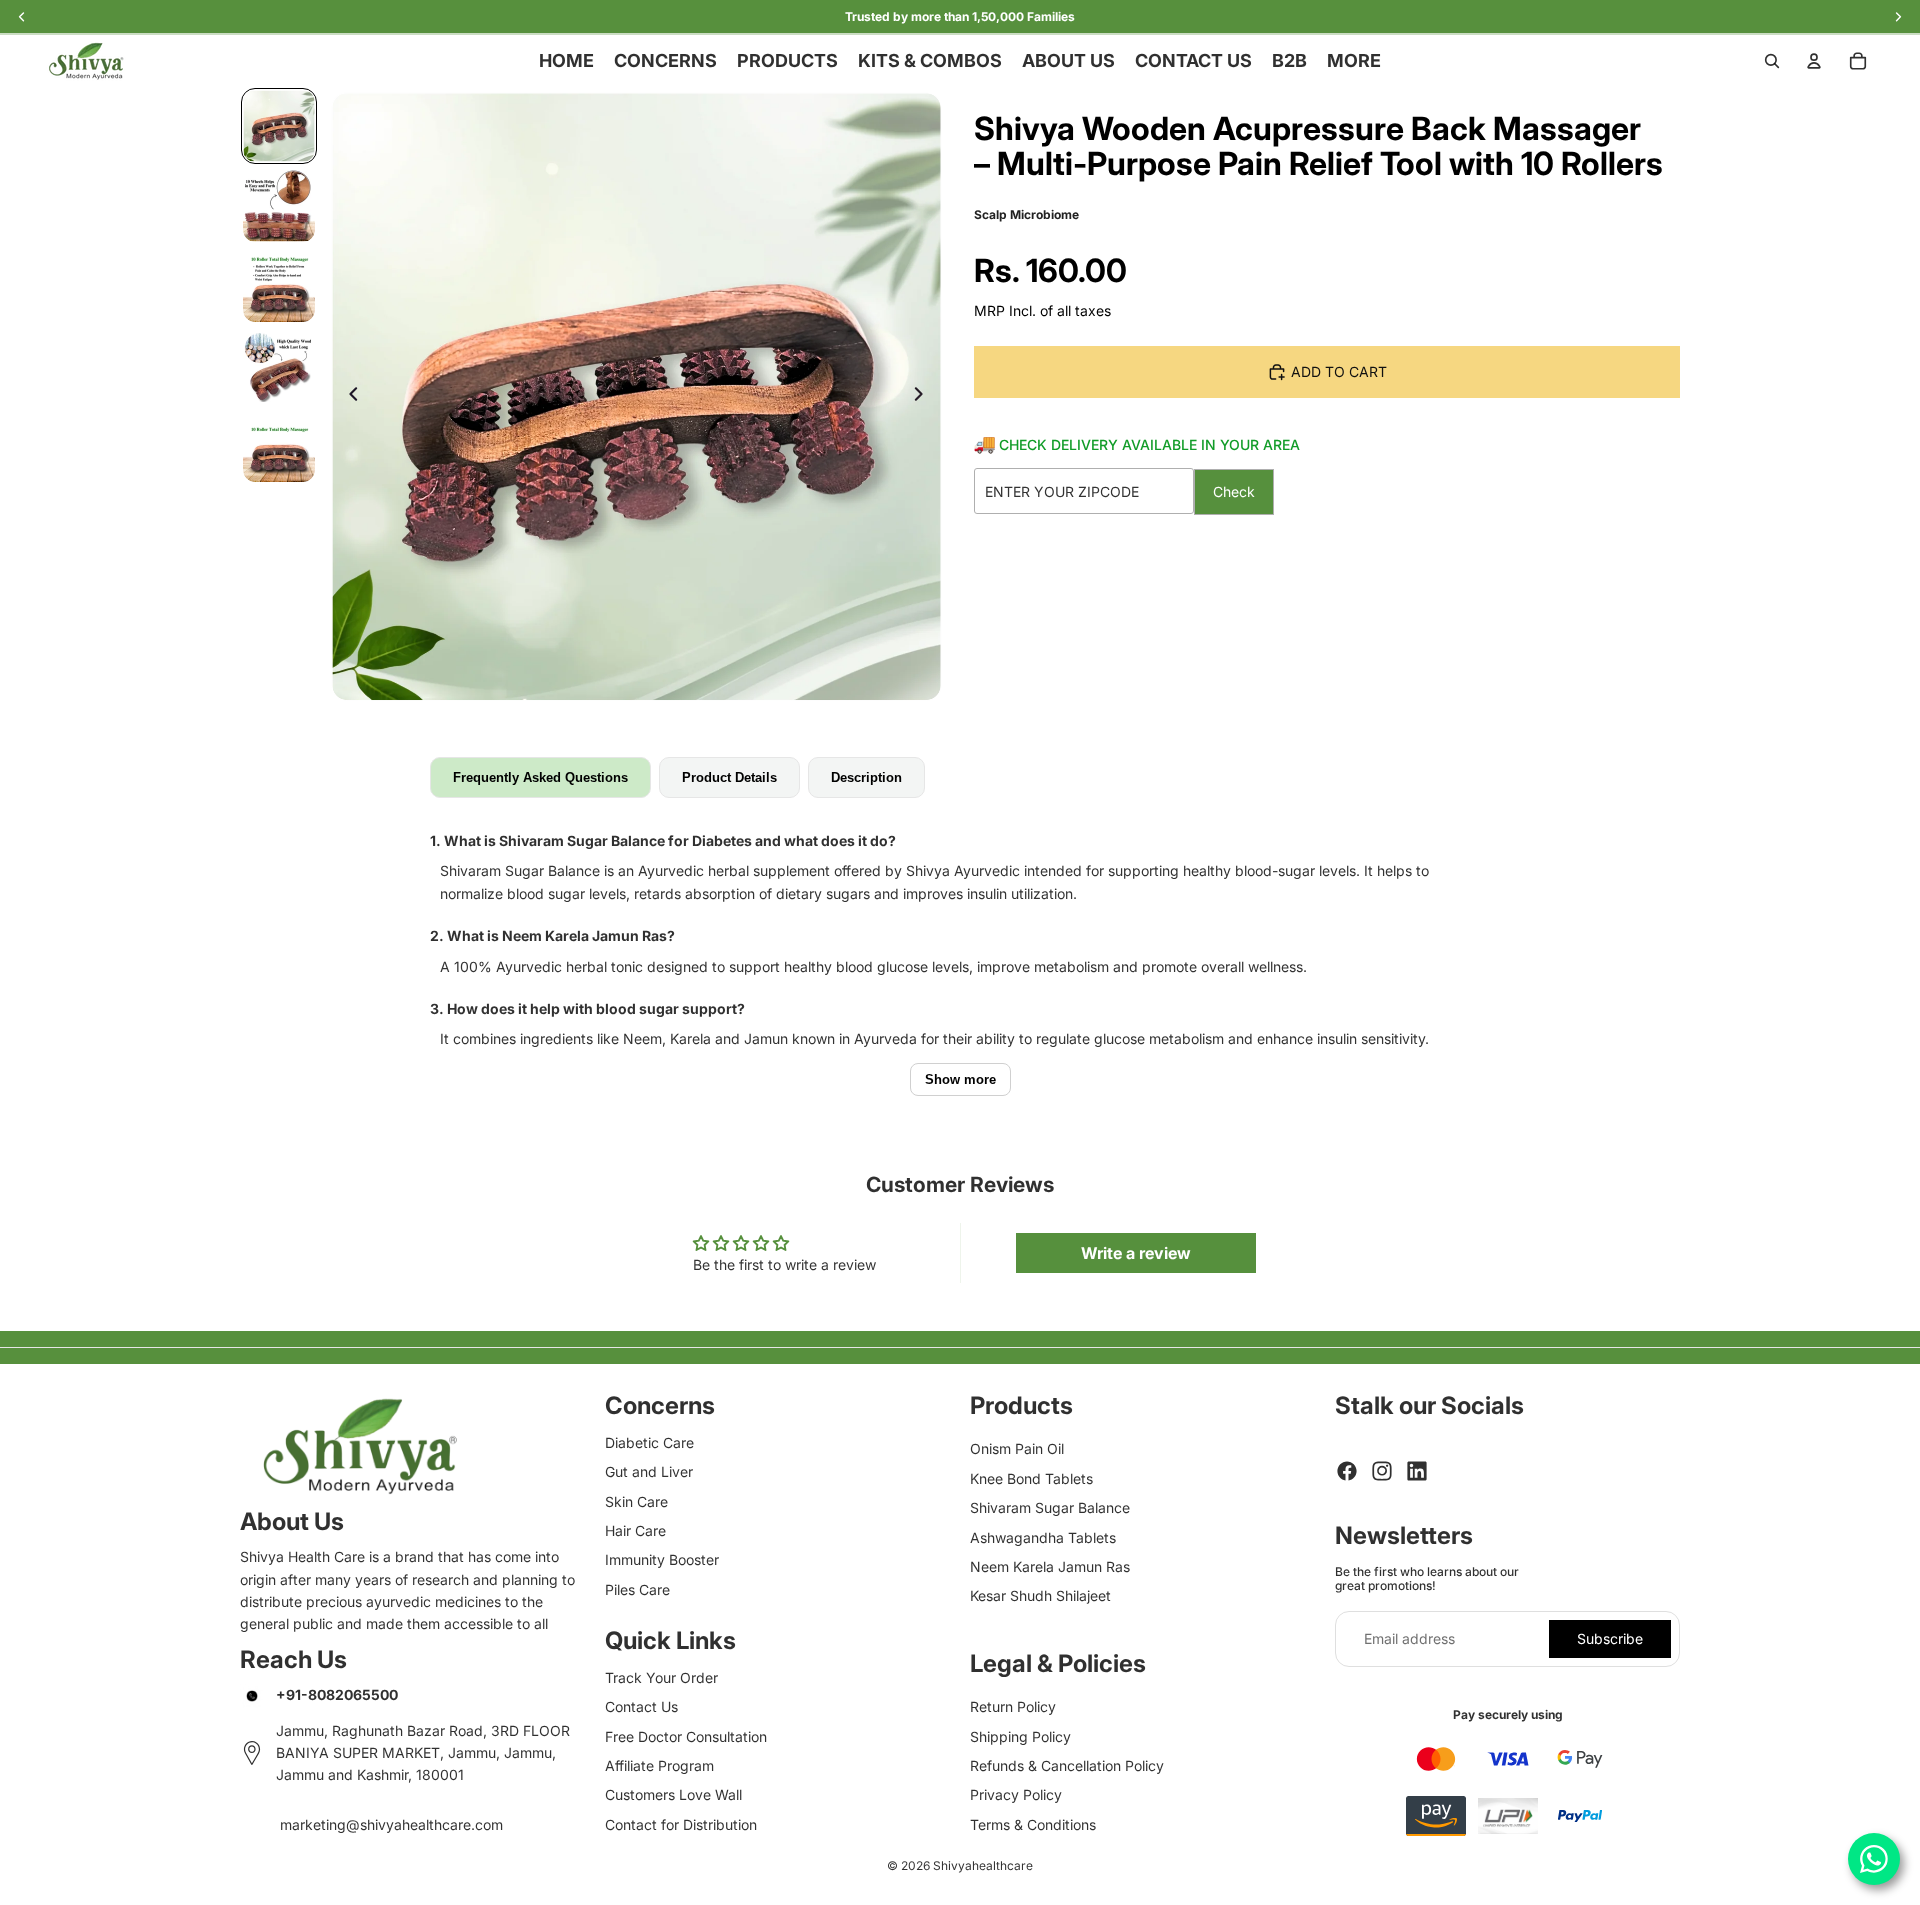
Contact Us (641, 1706)
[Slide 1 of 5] (279, 126)
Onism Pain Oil (1017, 1448)
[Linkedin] (1417, 1471)
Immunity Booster (662, 1559)
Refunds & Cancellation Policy (1067, 1765)
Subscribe (1610, 1638)
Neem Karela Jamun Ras (1050, 1566)
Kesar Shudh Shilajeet (1040, 1595)
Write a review (1136, 1253)
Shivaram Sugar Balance (1050, 1507)
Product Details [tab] (729, 777)
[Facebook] (1347, 1471)
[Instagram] (1382, 1471)
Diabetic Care (649, 1442)
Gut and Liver (649, 1471)
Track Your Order (661, 1677)
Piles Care (637, 1589)
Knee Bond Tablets (1031, 1478)
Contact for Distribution (681, 1824)
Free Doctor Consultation (686, 1736)
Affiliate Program (659, 1765)
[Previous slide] (348, 397)
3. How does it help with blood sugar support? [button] (587, 1008)
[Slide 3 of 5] (279, 286)
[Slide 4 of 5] (279, 366)
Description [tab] (866, 777)
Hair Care (635, 1530)
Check (1234, 491)
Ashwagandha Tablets (1043, 1537)
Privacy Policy (1016, 1794)
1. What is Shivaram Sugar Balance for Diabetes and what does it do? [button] (663, 840)
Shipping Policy (1020, 1736)
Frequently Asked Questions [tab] (540, 777)
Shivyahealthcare (983, 1865)
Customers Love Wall (673, 1794)
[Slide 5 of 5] (279, 446)
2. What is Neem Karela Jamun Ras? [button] (552, 935)
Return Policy (1013, 1706)
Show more (960, 1079)
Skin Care (636, 1501)
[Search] (1772, 61)
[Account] (1814, 61)
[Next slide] (924, 397)
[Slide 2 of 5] (279, 206)
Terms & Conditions (1033, 1824)
